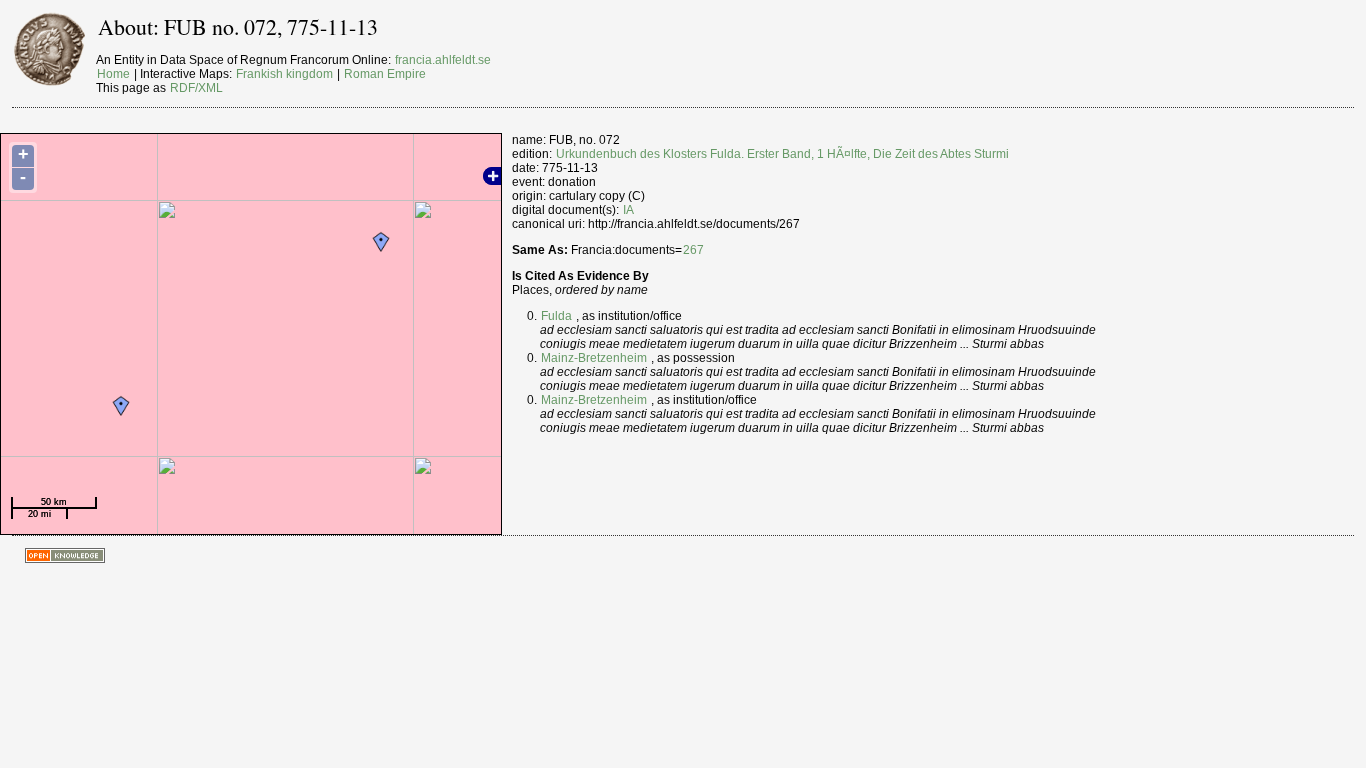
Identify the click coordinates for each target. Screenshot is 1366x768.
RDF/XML (196, 88)
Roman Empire (385, 74)
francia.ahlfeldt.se (443, 60)
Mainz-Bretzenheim (594, 358)
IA (628, 210)
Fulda (556, 316)
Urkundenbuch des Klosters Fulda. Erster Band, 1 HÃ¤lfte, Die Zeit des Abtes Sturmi (782, 154)
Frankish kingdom (284, 74)
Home (113, 74)
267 (693, 250)
